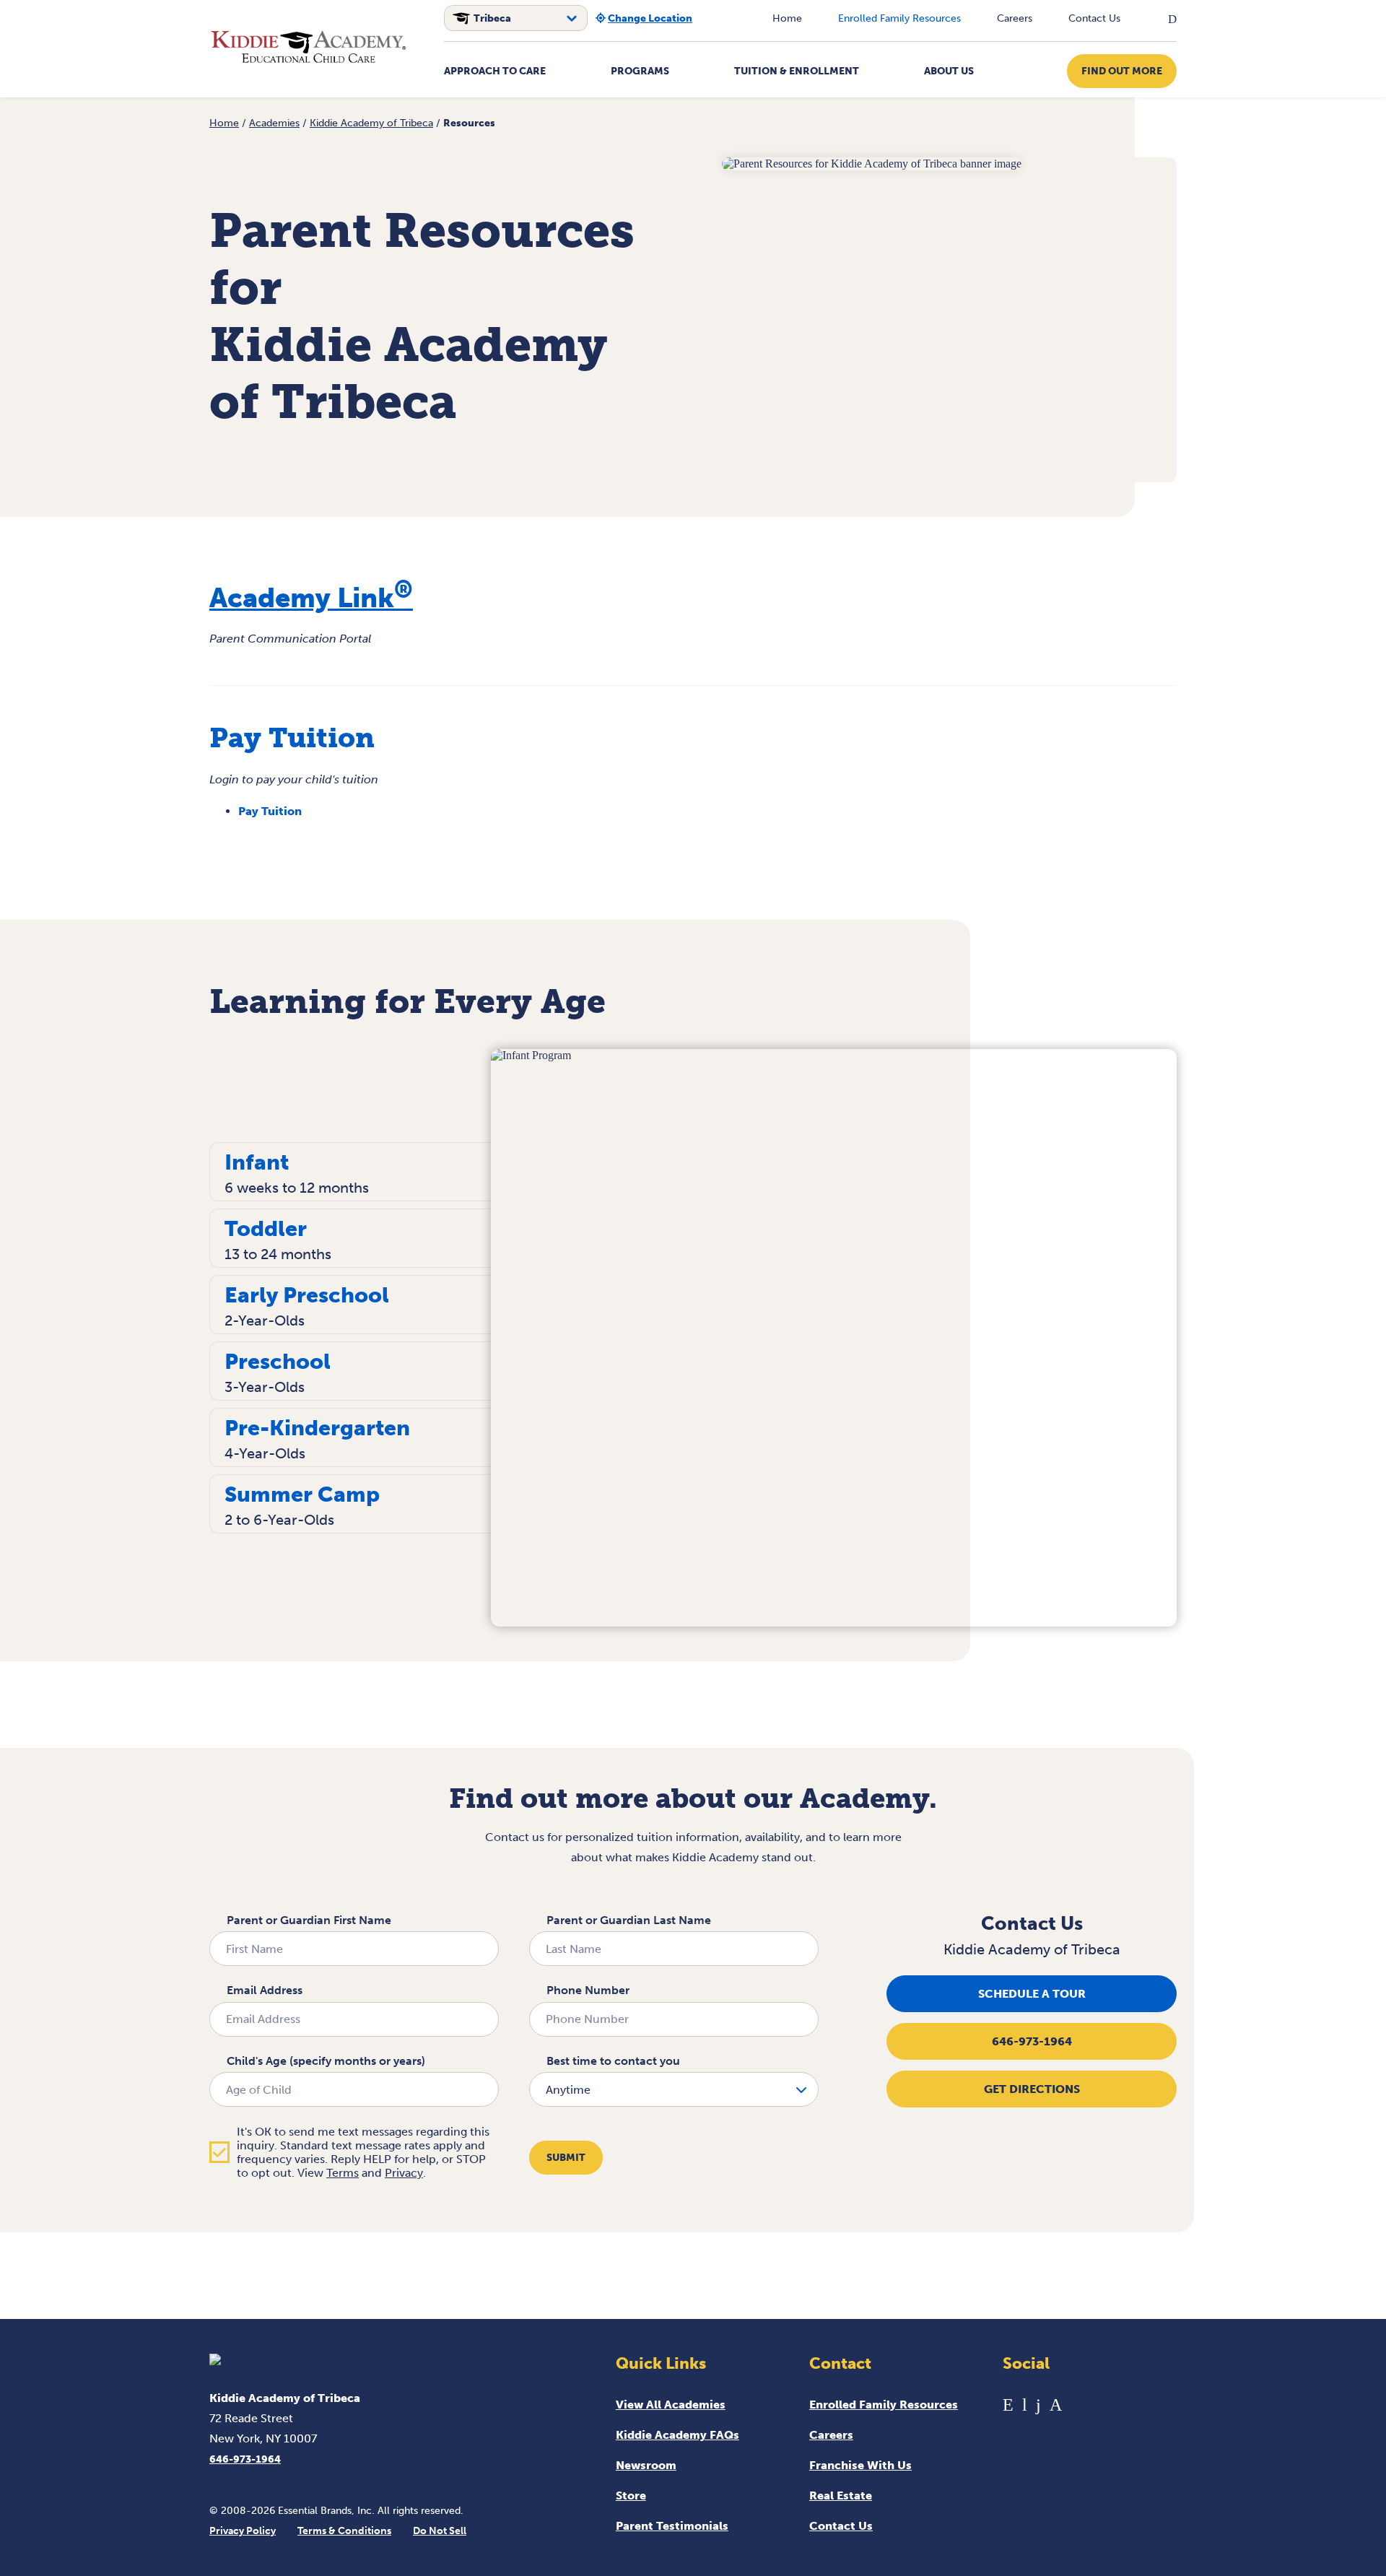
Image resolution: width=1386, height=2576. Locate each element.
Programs (640, 71)
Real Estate (841, 2495)
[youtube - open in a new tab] (1025, 2405)
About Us (949, 71)
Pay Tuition (270, 811)
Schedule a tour (1032, 1994)
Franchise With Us (860, 2465)
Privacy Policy (243, 2531)
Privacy (404, 2173)
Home (787, 18)
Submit (566, 2158)
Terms (343, 2173)
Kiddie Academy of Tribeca (371, 123)
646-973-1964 (1032, 2041)
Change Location (650, 18)
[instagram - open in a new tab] (1056, 2405)
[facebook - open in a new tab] (1038, 2405)
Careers (1015, 18)
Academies (274, 123)
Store (631, 2495)
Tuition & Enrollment (797, 71)
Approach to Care (495, 71)
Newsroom (646, 2465)
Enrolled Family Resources (899, 18)
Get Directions (1032, 2089)
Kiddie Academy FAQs (677, 2435)
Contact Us (1094, 18)
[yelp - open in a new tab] (1008, 2405)
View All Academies (671, 2405)
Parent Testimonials (672, 2526)
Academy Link (311, 598)
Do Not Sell (440, 2531)
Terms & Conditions (344, 2531)
